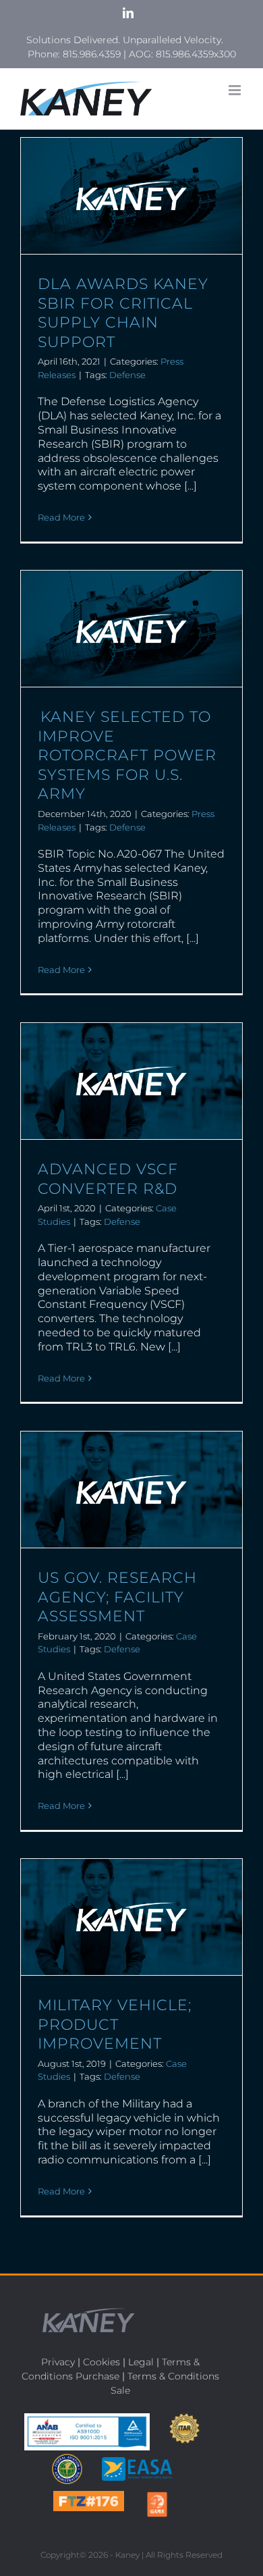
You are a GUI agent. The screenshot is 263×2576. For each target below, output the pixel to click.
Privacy (58, 2362)
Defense (127, 375)
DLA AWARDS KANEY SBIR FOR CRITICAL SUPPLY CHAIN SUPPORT (123, 313)
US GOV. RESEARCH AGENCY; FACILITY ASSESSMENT (117, 1597)
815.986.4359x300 (196, 54)
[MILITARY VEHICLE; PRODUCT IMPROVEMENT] (131, 1917)
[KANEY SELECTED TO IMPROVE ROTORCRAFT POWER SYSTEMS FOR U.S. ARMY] (131, 629)
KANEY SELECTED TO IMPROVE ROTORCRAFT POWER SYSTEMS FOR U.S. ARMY (127, 755)
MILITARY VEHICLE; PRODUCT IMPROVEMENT (115, 2024)
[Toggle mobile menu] (236, 90)
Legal (141, 2362)
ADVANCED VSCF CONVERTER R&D (108, 1179)
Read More (61, 517)
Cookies (101, 2362)
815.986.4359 (92, 54)
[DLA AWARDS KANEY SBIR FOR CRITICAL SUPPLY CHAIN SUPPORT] (131, 196)
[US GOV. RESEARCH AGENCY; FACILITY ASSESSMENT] (131, 1490)
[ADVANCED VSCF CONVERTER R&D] (131, 1081)
